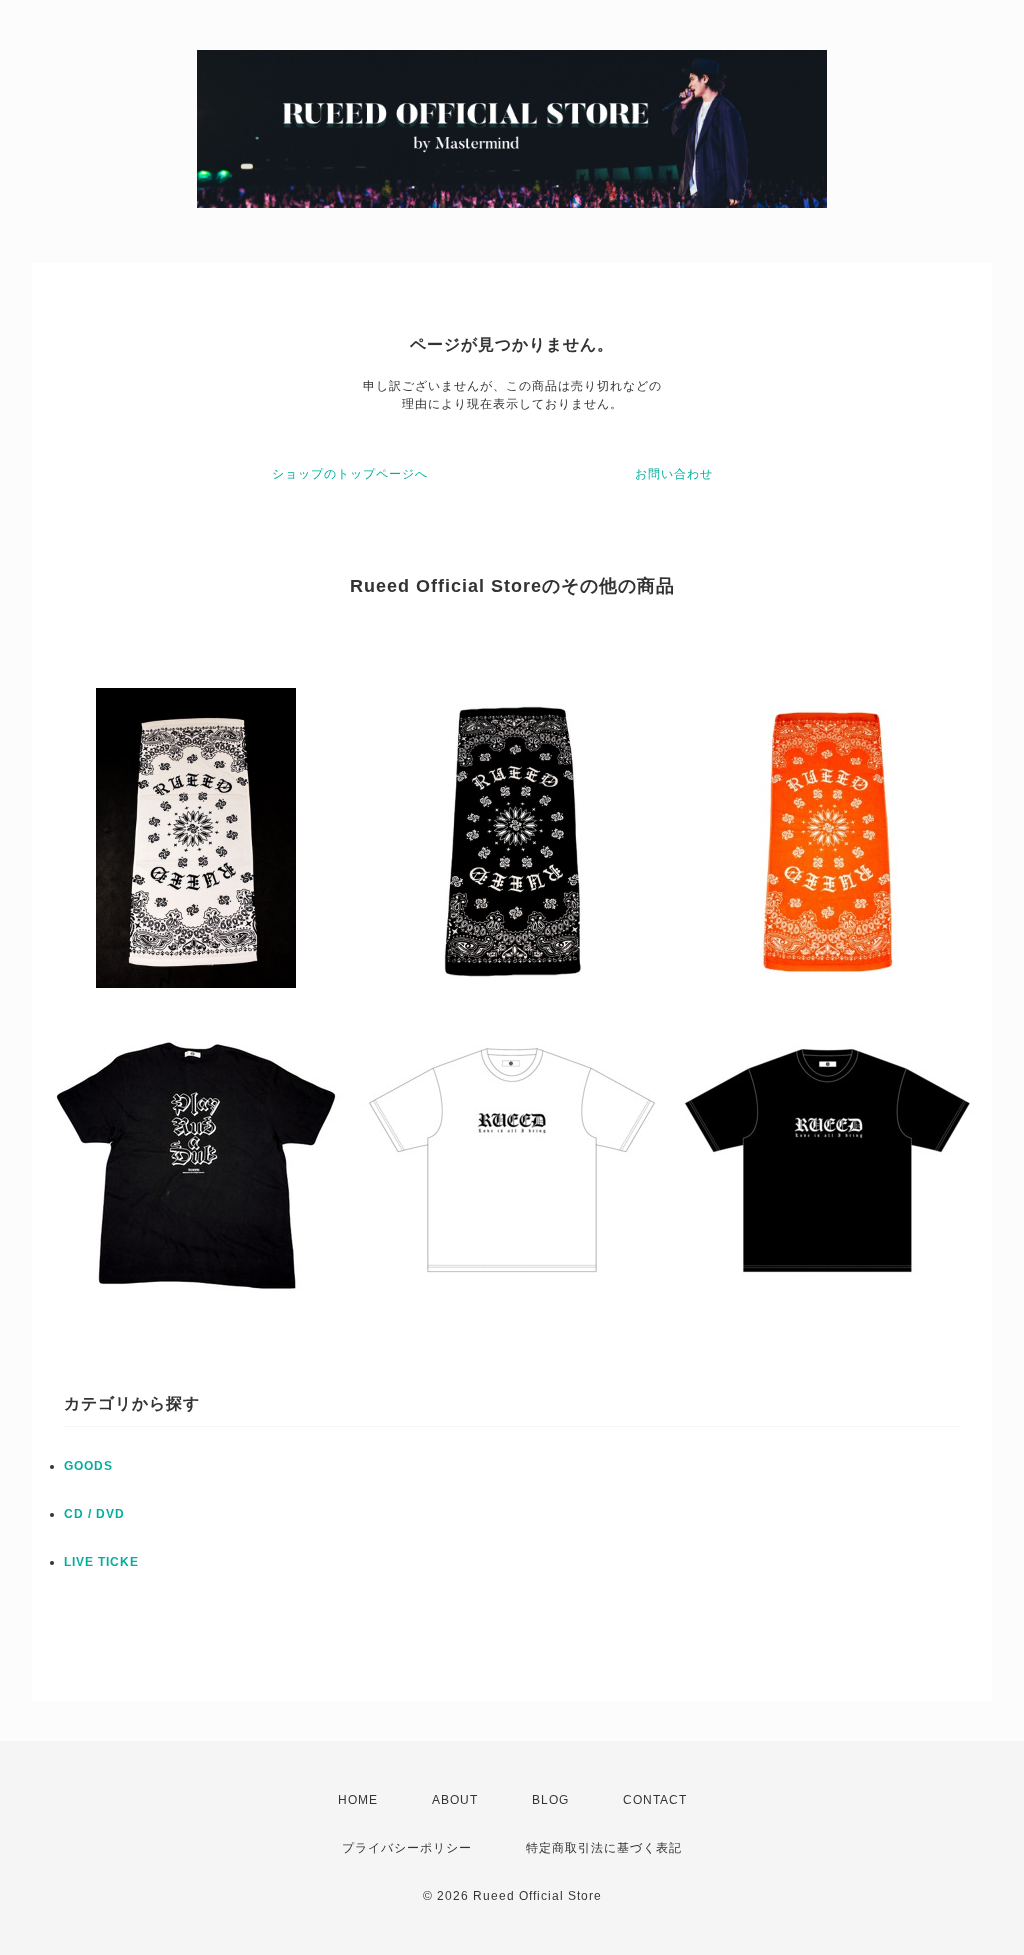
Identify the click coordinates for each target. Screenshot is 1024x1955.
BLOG (550, 1800)
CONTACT (655, 1800)
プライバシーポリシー (407, 1848)
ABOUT (455, 1800)
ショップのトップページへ (350, 474)
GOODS (88, 1466)
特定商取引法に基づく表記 (604, 1848)
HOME (358, 1800)
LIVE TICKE (101, 1562)
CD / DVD (94, 1514)
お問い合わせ (674, 474)
